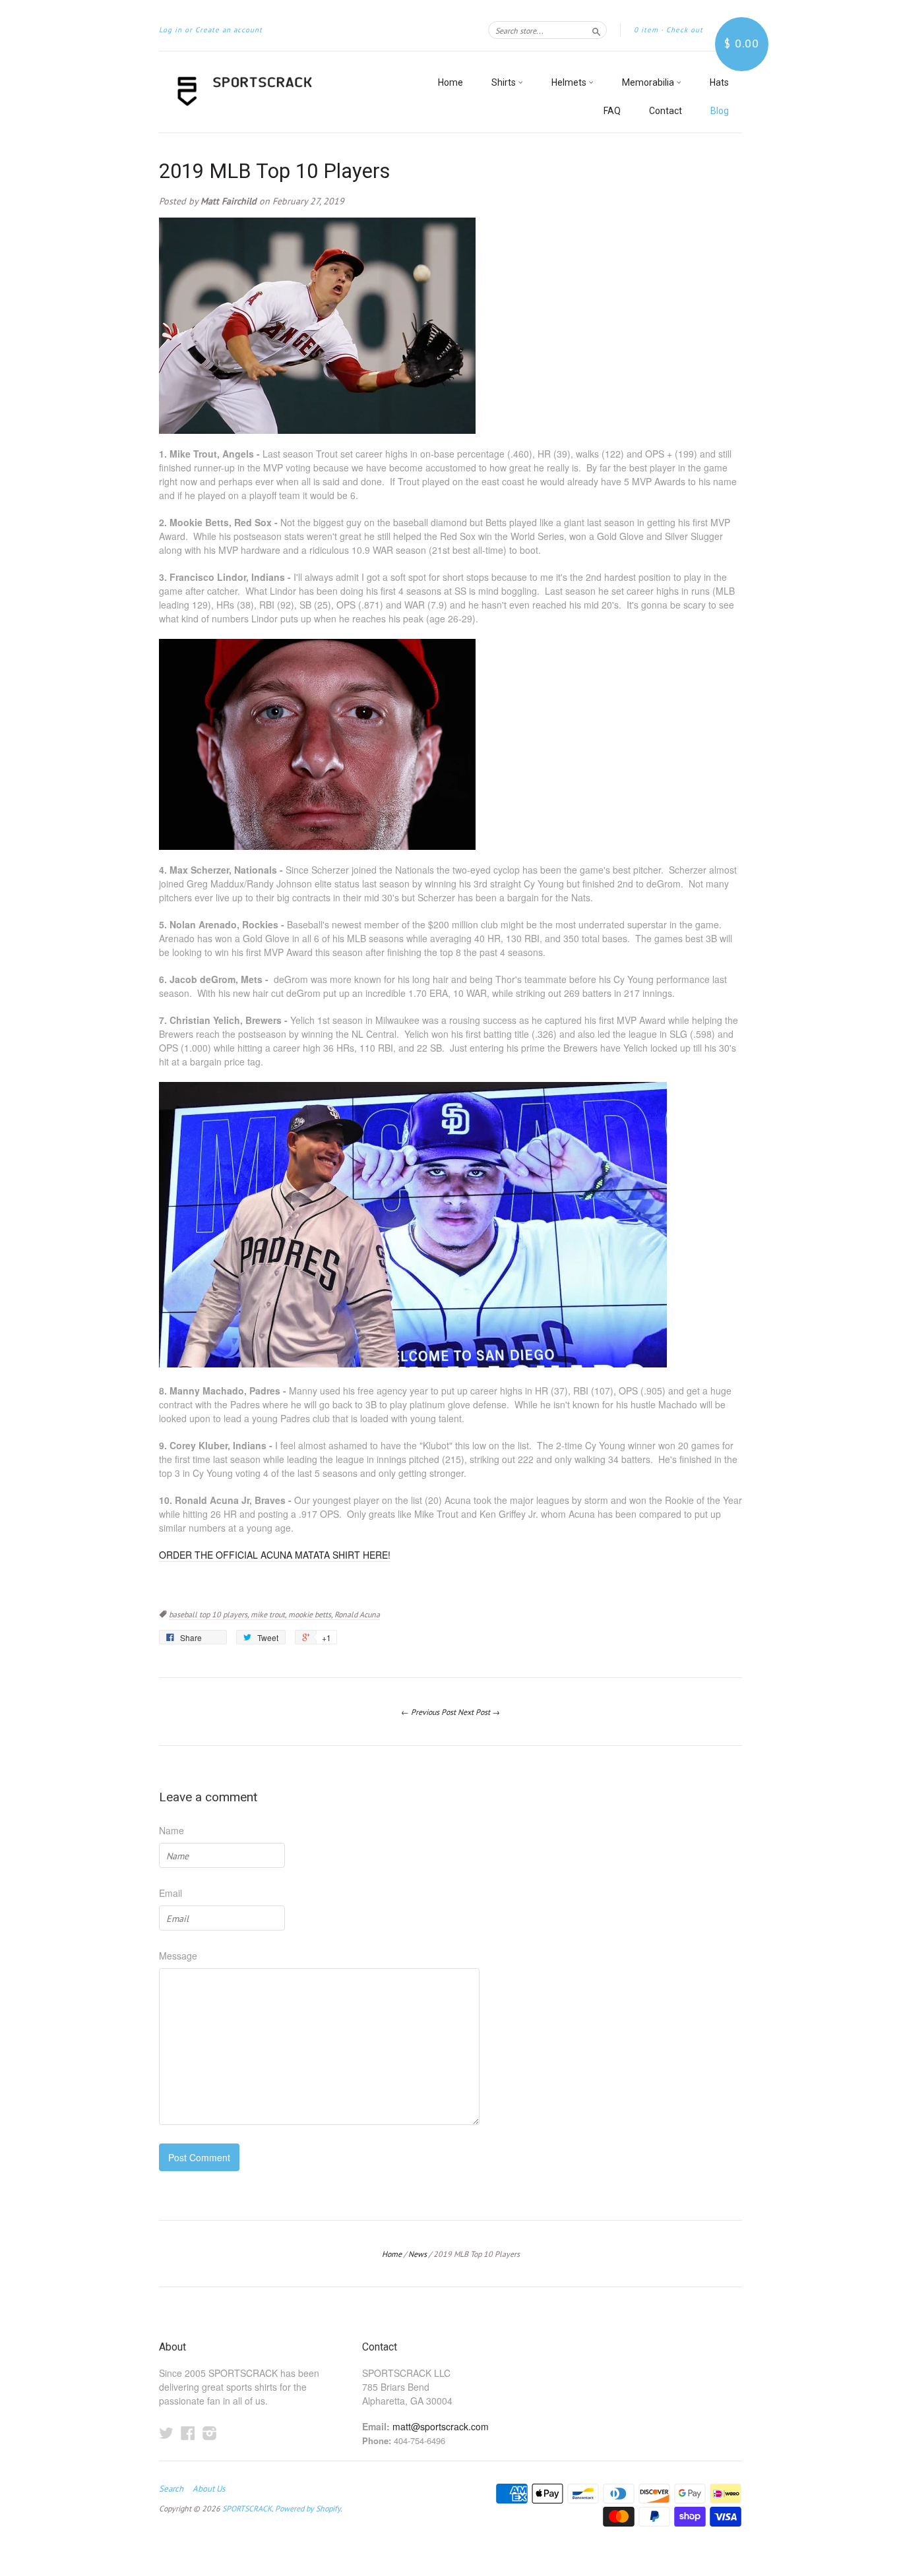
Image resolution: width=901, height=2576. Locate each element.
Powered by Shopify (308, 2508)
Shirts (505, 82)
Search (171, 2489)
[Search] (596, 30)
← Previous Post (428, 1712)
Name (171, 1830)
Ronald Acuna (357, 1614)
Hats (719, 82)
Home (450, 82)
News (418, 2254)
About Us (209, 2489)
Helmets (570, 82)
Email (171, 1893)
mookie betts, (311, 1614)
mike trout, (269, 1614)
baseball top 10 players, (210, 1614)
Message (178, 1956)
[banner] (280, 92)
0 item (646, 30)
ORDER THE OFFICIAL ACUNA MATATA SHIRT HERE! (275, 1555)
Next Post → (479, 1712)
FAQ (612, 111)
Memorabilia (649, 82)
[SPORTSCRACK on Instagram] (210, 2433)
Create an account (229, 30)
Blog (720, 111)
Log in (171, 30)
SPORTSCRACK (247, 2508)
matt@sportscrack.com (441, 2426)
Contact (666, 111)
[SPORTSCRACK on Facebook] (188, 2433)
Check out (685, 30)
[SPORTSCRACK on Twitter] (166, 2433)
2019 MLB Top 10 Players (274, 171)
